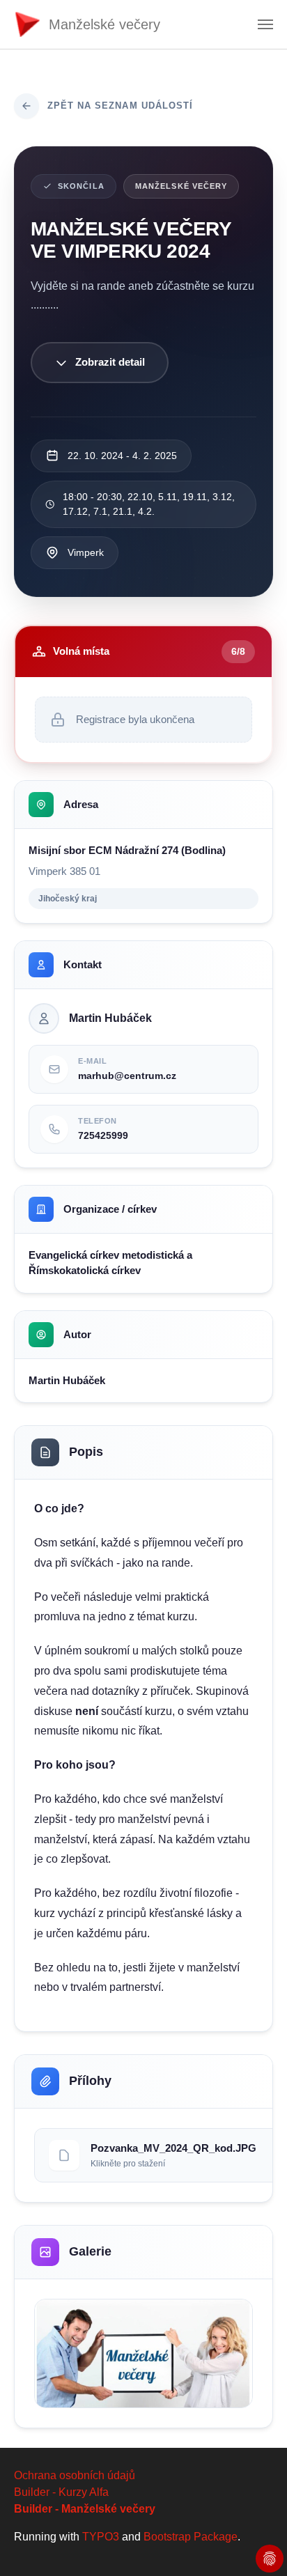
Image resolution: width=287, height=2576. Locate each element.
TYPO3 (101, 2537)
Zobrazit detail (110, 362)
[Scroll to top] (256, 2545)
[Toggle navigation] (265, 24)
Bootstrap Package (191, 2537)
